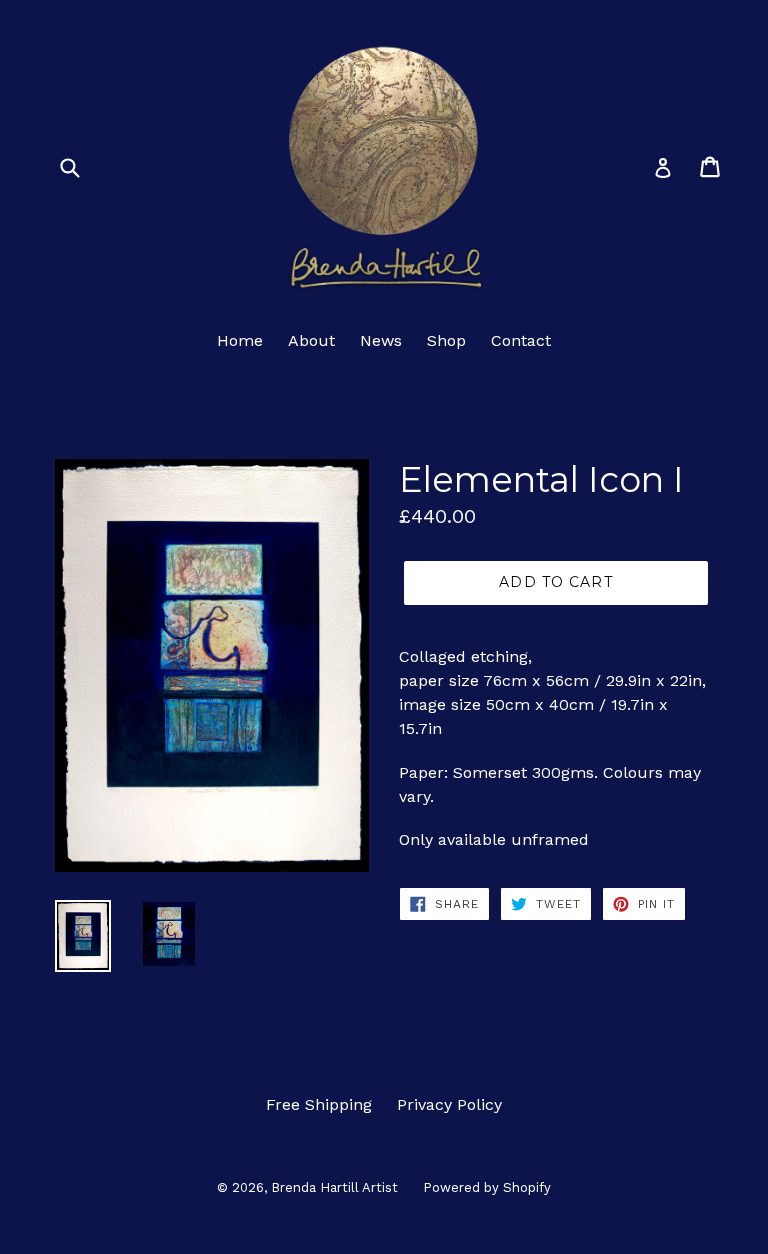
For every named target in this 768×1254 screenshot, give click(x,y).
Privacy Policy (449, 1104)
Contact (521, 340)
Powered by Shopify (487, 1187)
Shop (446, 340)
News (381, 340)
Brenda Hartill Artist (334, 1187)
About (311, 340)
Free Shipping (319, 1104)
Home (240, 340)
